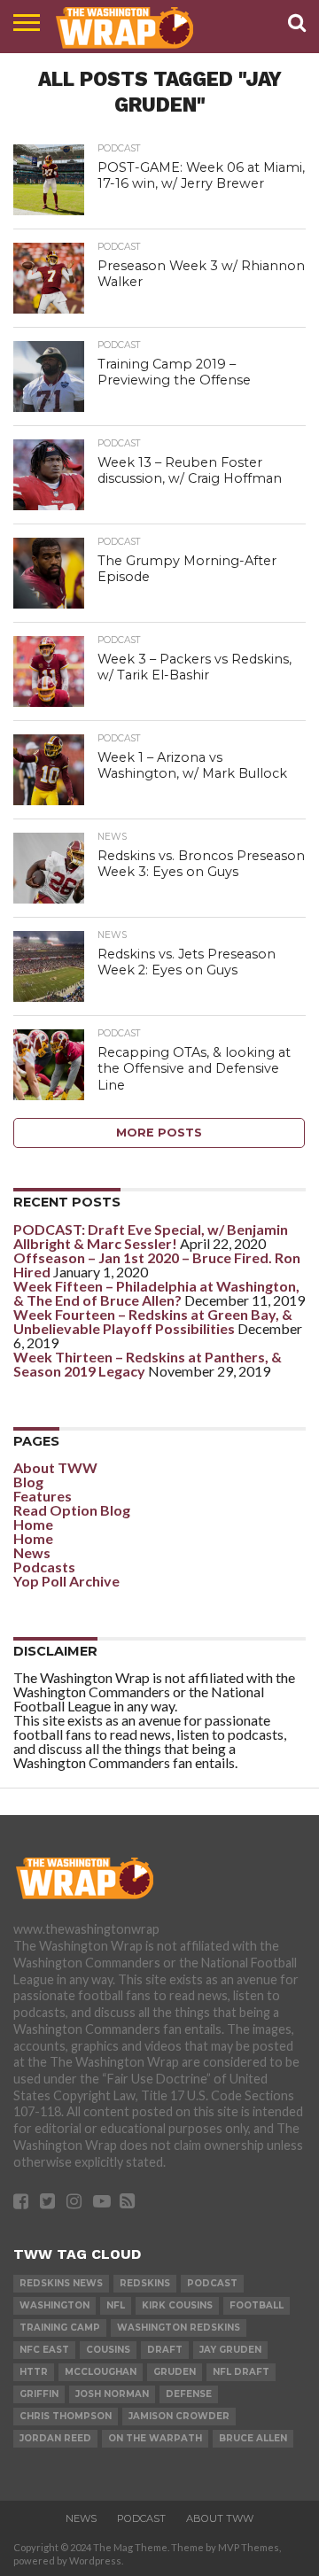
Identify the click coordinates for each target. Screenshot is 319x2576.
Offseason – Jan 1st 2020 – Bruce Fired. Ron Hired (157, 1265)
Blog (28, 1482)
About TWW (55, 1467)
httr (34, 2372)
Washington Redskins (179, 2328)
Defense (189, 2394)
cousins (108, 2350)
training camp (60, 2328)
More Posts (159, 1133)
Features (43, 1496)
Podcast (212, 2283)
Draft (165, 2350)
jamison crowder (179, 2416)
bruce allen (253, 2438)
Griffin (39, 2394)
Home (33, 1524)
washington (54, 2305)
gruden (175, 2372)
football (257, 2305)
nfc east (44, 2350)
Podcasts (44, 1567)
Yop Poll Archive (66, 1581)
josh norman (112, 2394)
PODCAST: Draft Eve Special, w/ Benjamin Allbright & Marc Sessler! (151, 1236)
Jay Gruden (230, 2350)
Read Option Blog (72, 1510)
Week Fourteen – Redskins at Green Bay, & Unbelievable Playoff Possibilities (153, 1321)
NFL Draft (241, 2372)
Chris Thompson (66, 2416)
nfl (116, 2305)
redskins (145, 2283)
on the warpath (155, 2438)
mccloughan (101, 2372)
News (32, 1552)
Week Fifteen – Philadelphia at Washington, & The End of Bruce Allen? (156, 1293)
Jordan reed (55, 2438)
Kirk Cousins (177, 2305)
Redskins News (61, 2283)
